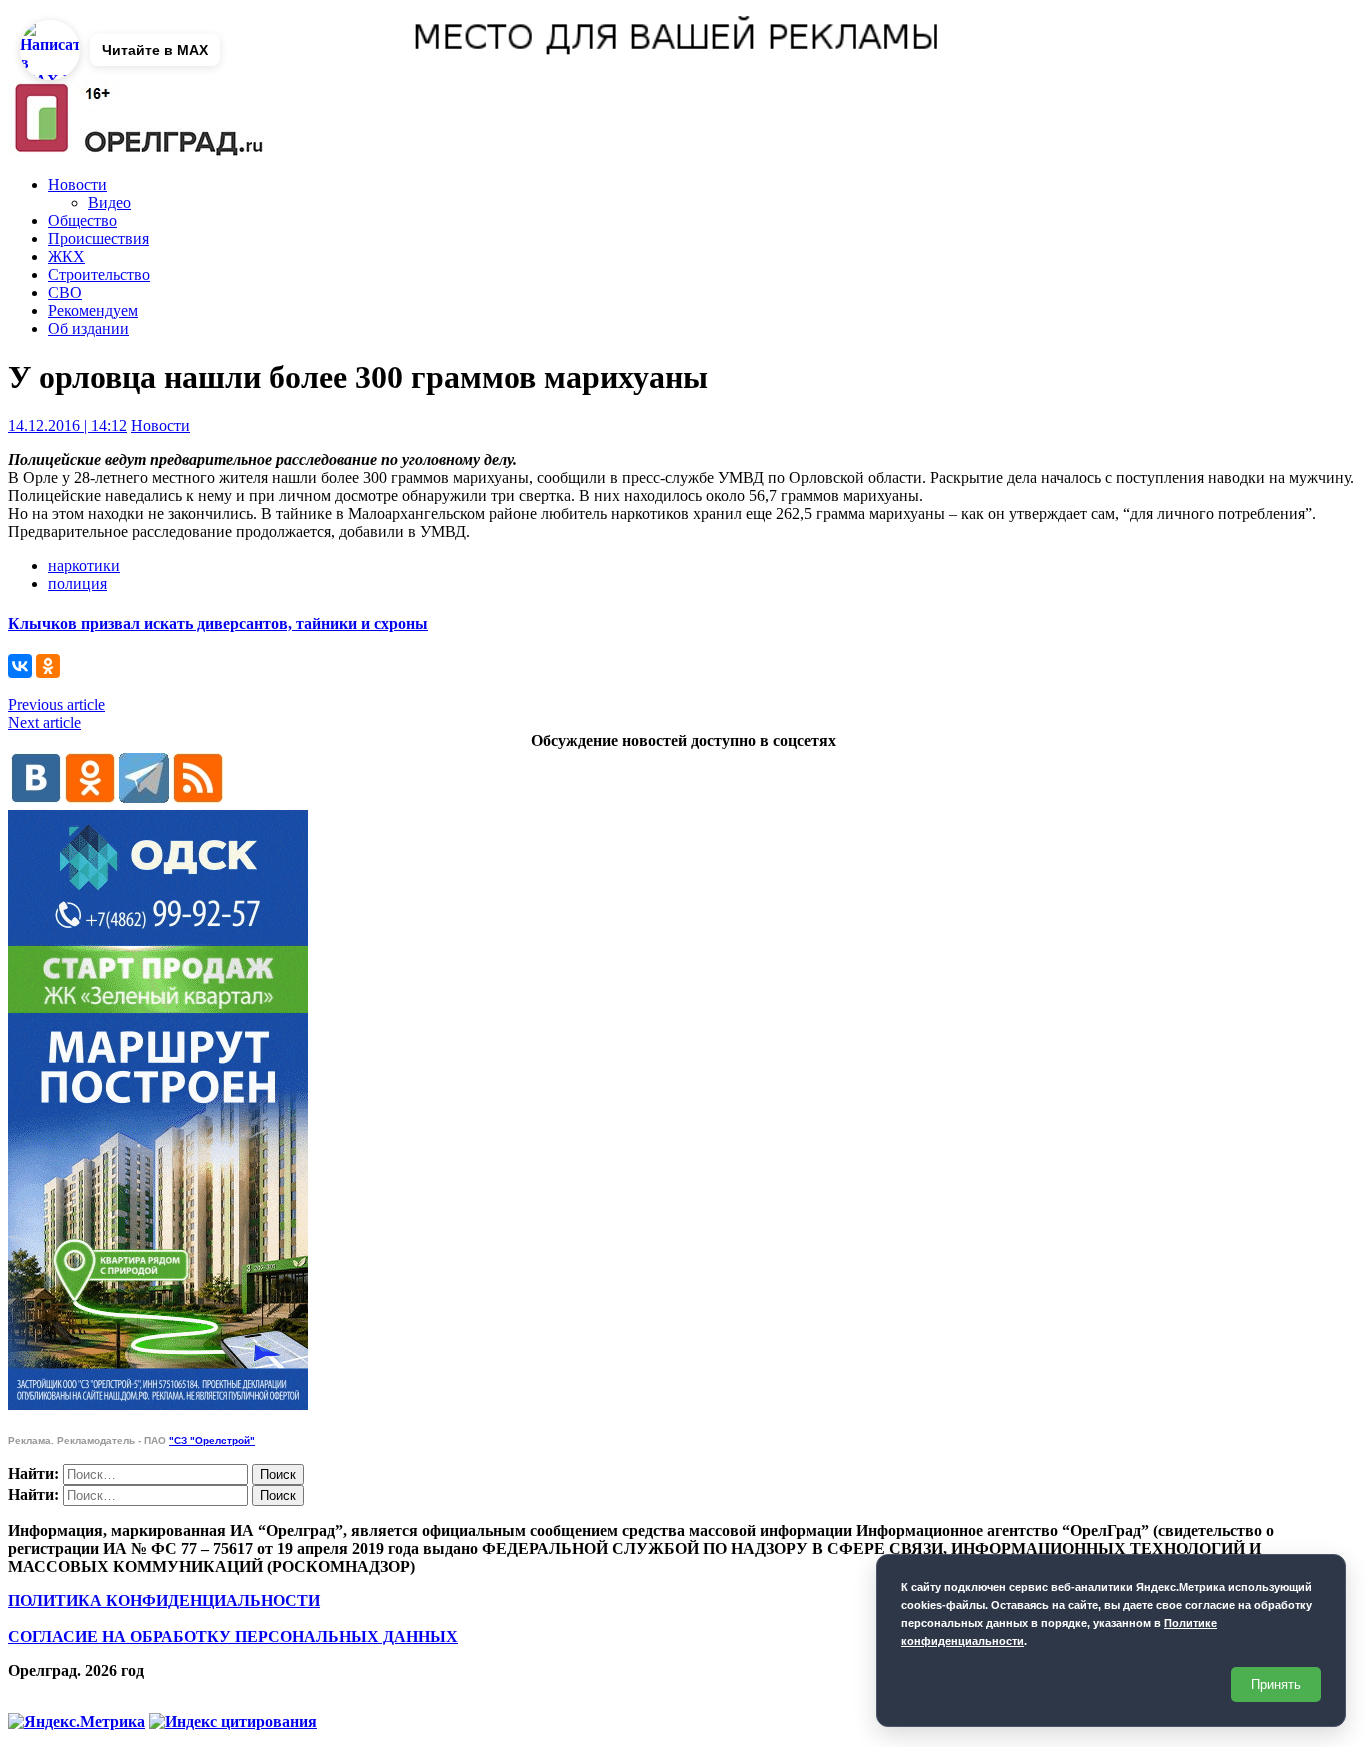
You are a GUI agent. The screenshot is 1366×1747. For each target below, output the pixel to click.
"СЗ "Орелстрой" (212, 1440)
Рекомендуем (93, 310)
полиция (77, 583)
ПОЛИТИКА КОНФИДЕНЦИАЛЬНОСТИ (164, 1600)
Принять (1276, 1684)
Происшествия (98, 238)
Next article (44, 722)
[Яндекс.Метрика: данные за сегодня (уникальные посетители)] (76, 1722)
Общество (82, 220)
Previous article (56, 704)
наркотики (84, 565)
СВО (65, 292)
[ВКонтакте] (20, 666)
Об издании (88, 328)
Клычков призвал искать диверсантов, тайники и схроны (218, 623)
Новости (77, 184)
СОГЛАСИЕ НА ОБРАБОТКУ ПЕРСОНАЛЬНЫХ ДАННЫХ (233, 1636)
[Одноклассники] (48, 666)
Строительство (99, 274)
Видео (109, 202)
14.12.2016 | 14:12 (67, 425)
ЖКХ (66, 256)
